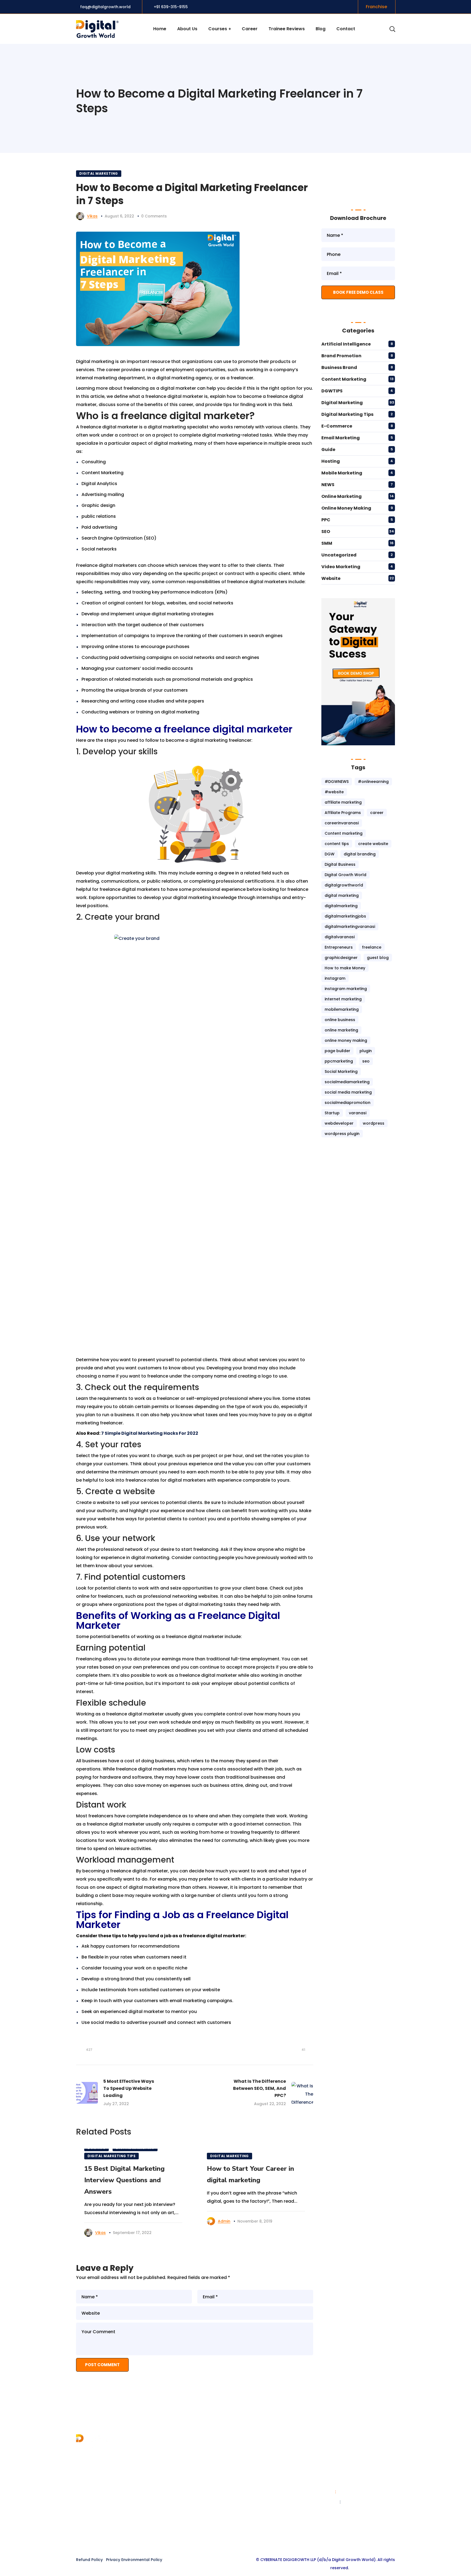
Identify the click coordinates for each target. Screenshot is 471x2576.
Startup (332, 1113)
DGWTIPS (332, 391)
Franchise (168, 2459)
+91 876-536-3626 (357, 2492)
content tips (337, 844)
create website (373, 844)
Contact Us (170, 2469)
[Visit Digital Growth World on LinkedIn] (361, 175)
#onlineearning (373, 782)
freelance (372, 947)
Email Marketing (341, 438)
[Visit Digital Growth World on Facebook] (330, 188)
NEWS (328, 485)
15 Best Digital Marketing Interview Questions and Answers (124, 2180)
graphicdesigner (341, 958)
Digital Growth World (345, 875)
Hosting (331, 461)
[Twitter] (225, 2539)
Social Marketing (341, 1071)
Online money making (346, 508)
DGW (330, 854)
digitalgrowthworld (344, 885)
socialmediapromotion (348, 1103)
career (377, 813)
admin (224, 2221)
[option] (133, 2196)
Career (165, 2488)
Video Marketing (341, 567)
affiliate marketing (343, 802)
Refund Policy (89, 2560)
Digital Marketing (99, 173)
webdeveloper (339, 1123)
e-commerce (337, 426)
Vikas (92, 216)
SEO (326, 532)
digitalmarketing (341, 906)
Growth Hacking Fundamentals (274, 2508)
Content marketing (344, 833)
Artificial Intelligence (346, 344)
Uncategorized (339, 555)
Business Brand (339, 367)
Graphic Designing (260, 2479)
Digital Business (340, 864)
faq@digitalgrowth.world (105, 7)
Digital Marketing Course (267, 2459)
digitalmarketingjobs (345, 916)
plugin (366, 1051)
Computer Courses (261, 2488)
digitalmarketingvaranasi (350, 927)
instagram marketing (346, 989)
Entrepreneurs (339, 947)
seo (366, 1061)
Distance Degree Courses (268, 2498)
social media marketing (348, 1092)
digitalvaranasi (340, 937)
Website (331, 578)
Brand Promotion (341, 356)
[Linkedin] (246, 2539)
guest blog (378, 958)
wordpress (374, 1123)
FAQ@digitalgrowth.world (363, 2512)
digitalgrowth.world (363, 2502)
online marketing (341, 1030)
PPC (326, 520)
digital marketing (342, 895)
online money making (346, 1040)
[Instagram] (235, 2539)
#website (334, 792)
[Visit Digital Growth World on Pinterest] (330, 175)
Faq (162, 2498)
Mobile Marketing (342, 473)
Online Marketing (342, 496)
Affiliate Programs (343, 813)
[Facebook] (215, 2539)
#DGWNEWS (337, 782)
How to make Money (345, 968)
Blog (163, 2479)
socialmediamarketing (347, 1082)
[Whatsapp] (256, 2539)
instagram (335, 978)
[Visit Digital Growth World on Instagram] (346, 175)
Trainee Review (174, 2508)
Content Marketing (344, 379)
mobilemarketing (342, 1009)
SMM (327, 543)
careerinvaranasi (342, 823)
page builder (337, 1051)
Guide (328, 449)
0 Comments (154, 216)
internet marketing (343, 999)
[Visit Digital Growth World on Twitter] (377, 175)
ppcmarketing (339, 1061)
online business (340, 1020)
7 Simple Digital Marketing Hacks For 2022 (150, 1433)
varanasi (358, 1113)
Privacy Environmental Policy (134, 2560)
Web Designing (256, 2469)
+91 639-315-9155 (171, 7)
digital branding (360, 854)
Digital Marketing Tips (111, 2156)
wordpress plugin (342, 1134)
